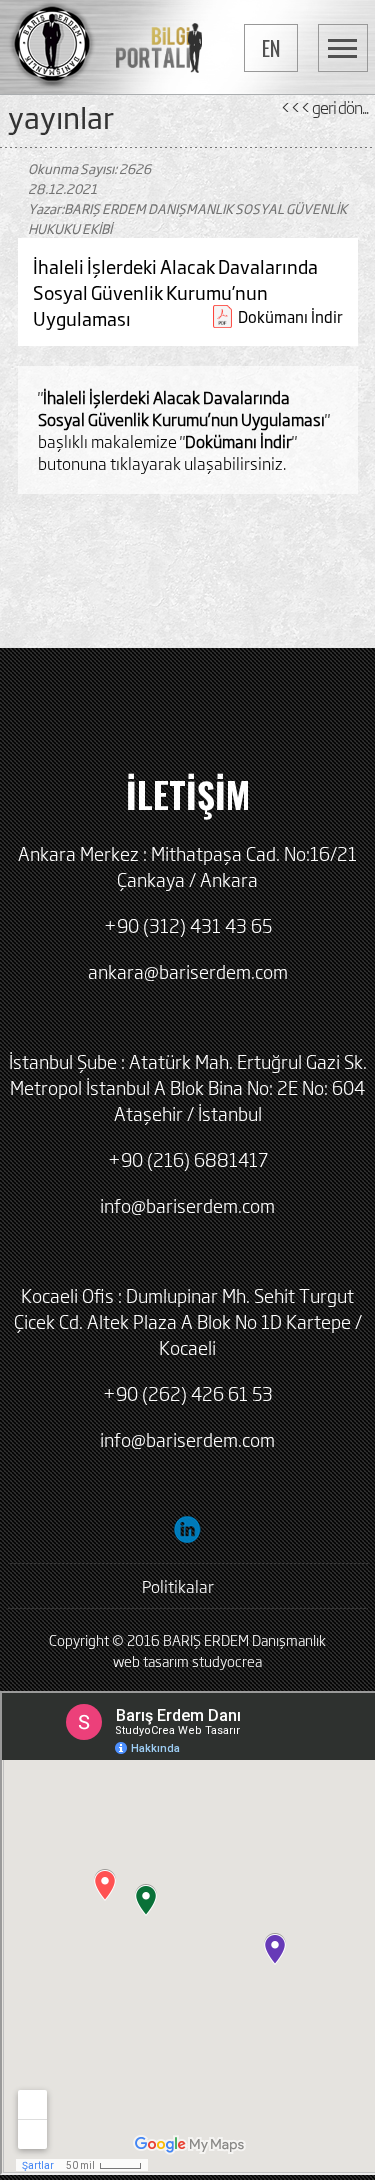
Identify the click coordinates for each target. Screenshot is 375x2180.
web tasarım (151, 1660)
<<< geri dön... (324, 107)
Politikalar (178, 1586)
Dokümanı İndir (290, 316)
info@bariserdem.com (187, 1205)
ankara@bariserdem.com (188, 971)
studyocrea (227, 1660)
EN (271, 48)
